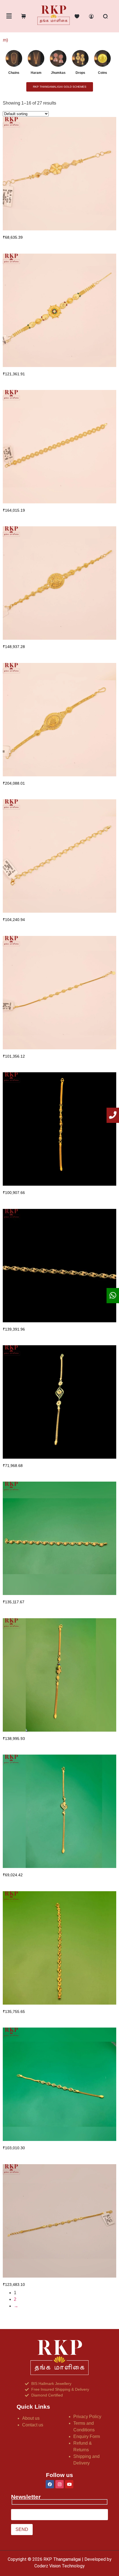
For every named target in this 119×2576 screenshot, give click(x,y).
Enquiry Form (87, 2436)
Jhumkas (58, 73)
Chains (14, 73)
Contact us (33, 2425)
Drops (80, 73)
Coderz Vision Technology (59, 2566)
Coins (103, 73)
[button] (9, 16)
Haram (36, 73)
